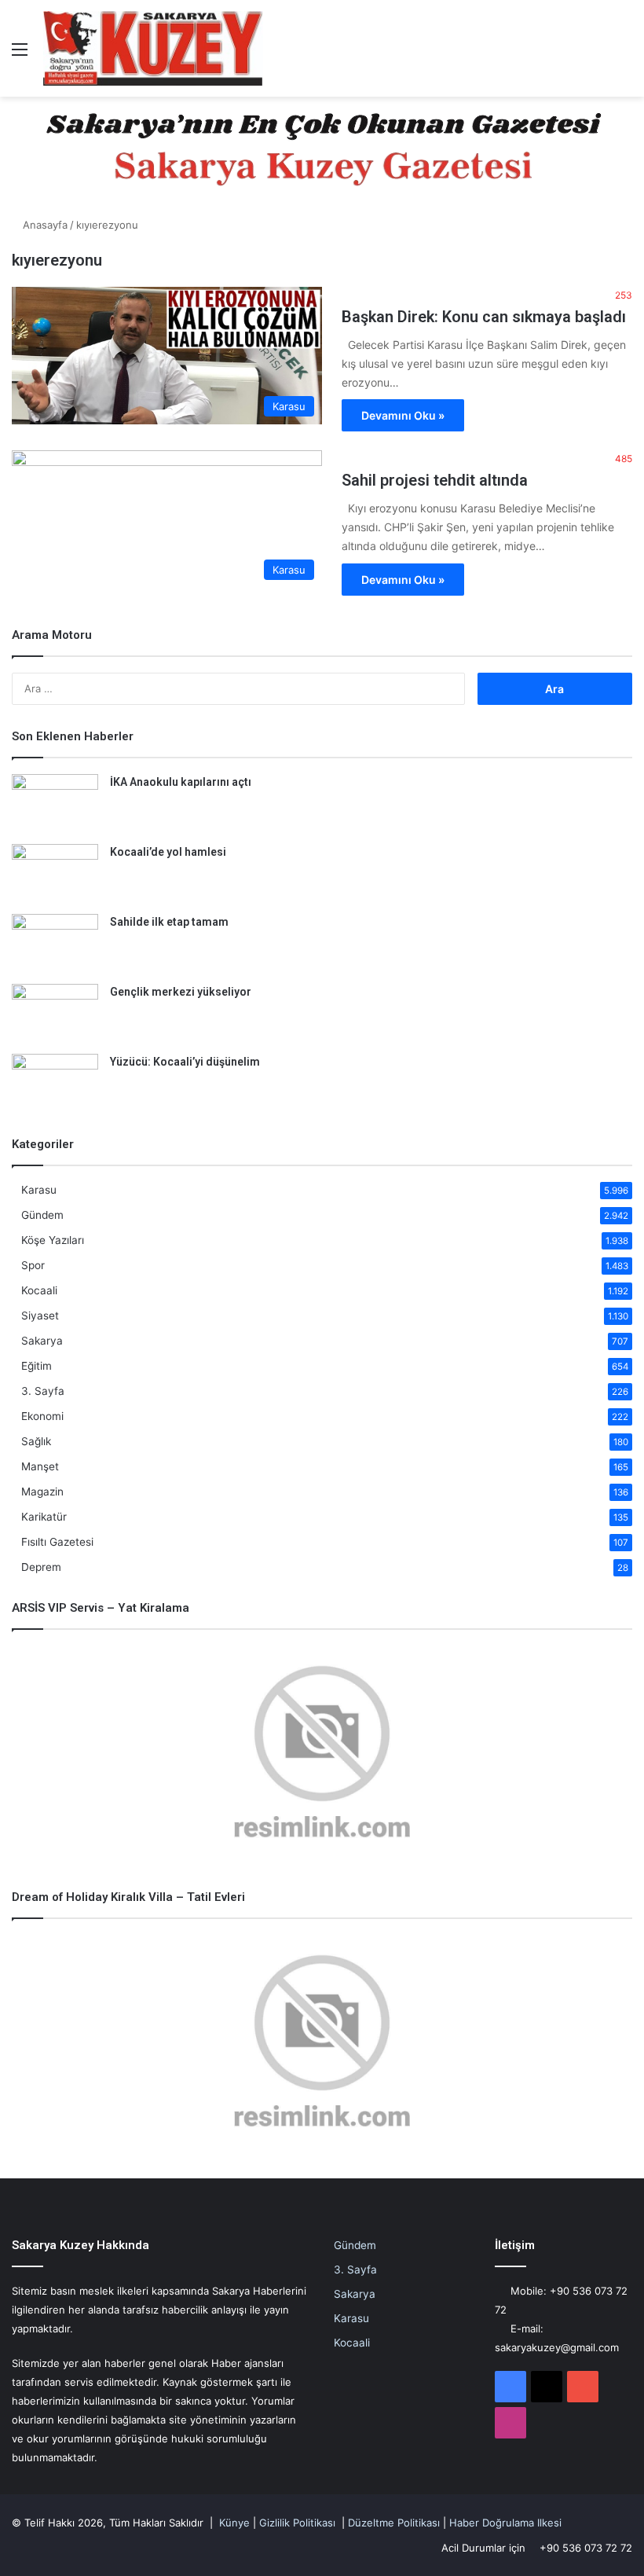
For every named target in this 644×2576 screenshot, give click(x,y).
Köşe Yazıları (53, 1240)
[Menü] (20, 55)
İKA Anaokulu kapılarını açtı (181, 782)
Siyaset (40, 1316)
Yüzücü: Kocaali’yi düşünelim (185, 1062)
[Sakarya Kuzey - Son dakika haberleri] (153, 48)
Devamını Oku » (403, 415)
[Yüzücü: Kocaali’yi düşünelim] (55, 1083)
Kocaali (39, 1290)
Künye (234, 2523)
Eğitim (37, 1366)
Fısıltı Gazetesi (57, 1542)
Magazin (42, 1492)
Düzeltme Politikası (394, 2523)
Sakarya (42, 1341)
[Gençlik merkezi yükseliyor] (55, 1013)
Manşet (40, 1466)
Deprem (41, 1567)
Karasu (39, 1190)
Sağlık (36, 1441)
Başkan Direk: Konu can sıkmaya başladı (484, 317)
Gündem (42, 1215)
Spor (33, 1265)
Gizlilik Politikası (297, 2523)
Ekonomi (42, 1416)
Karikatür (44, 1517)
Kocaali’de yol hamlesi (168, 852)
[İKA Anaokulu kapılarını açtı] (55, 804)
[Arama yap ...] (624, 55)
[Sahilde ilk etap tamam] (55, 943)
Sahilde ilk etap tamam (169, 922)
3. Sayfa (43, 1391)
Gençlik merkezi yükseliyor (181, 992)
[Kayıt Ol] (597, 55)
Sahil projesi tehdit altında (435, 480)
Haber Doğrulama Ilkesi (505, 2523)
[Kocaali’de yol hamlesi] (55, 873)
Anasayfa (44, 225)
